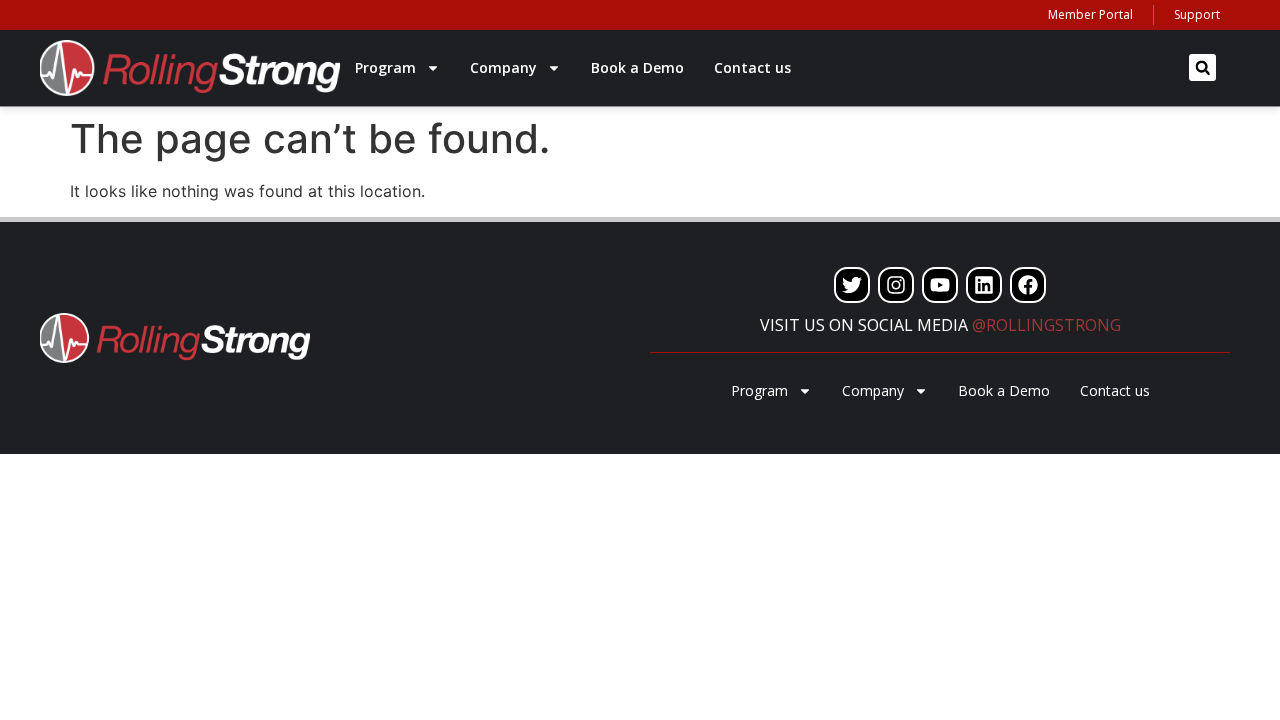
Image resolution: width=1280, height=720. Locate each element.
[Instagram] (896, 285)
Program (385, 67)
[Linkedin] (984, 285)
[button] (1202, 67)
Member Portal (1090, 14)
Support (1197, 14)
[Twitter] (852, 285)
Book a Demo (637, 67)
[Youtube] (940, 285)
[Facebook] (1028, 285)
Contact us (752, 67)
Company (503, 67)
